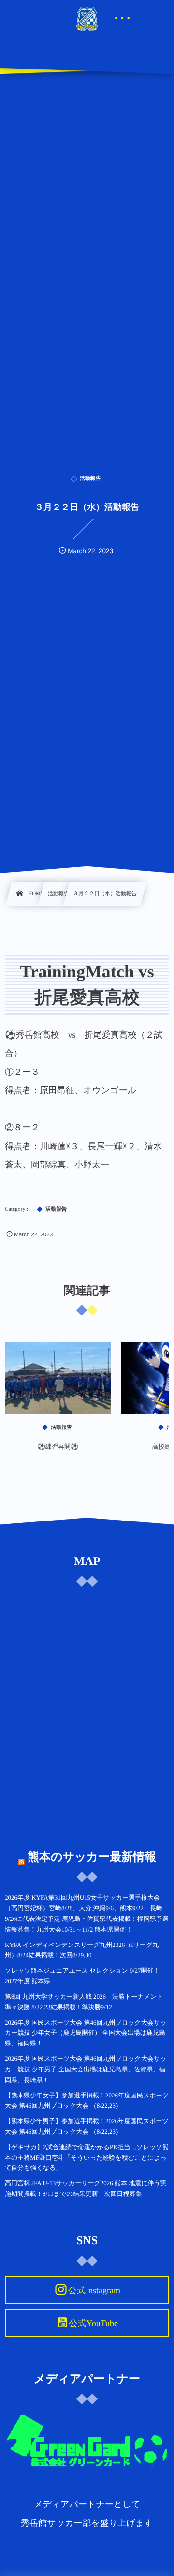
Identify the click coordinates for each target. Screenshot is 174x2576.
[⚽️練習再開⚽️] (58, 1378)
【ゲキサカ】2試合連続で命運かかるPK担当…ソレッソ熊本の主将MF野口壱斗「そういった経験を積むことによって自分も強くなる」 (87, 2158)
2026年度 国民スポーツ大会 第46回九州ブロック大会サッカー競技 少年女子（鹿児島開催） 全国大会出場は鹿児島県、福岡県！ (86, 2033)
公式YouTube (94, 2323)
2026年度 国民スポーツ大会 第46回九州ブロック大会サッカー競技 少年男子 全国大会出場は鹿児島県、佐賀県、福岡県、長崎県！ (86, 2069)
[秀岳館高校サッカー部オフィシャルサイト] (87, 19)
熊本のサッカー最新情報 (92, 1857)
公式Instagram (94, 2290)
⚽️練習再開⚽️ (58, 1446)
